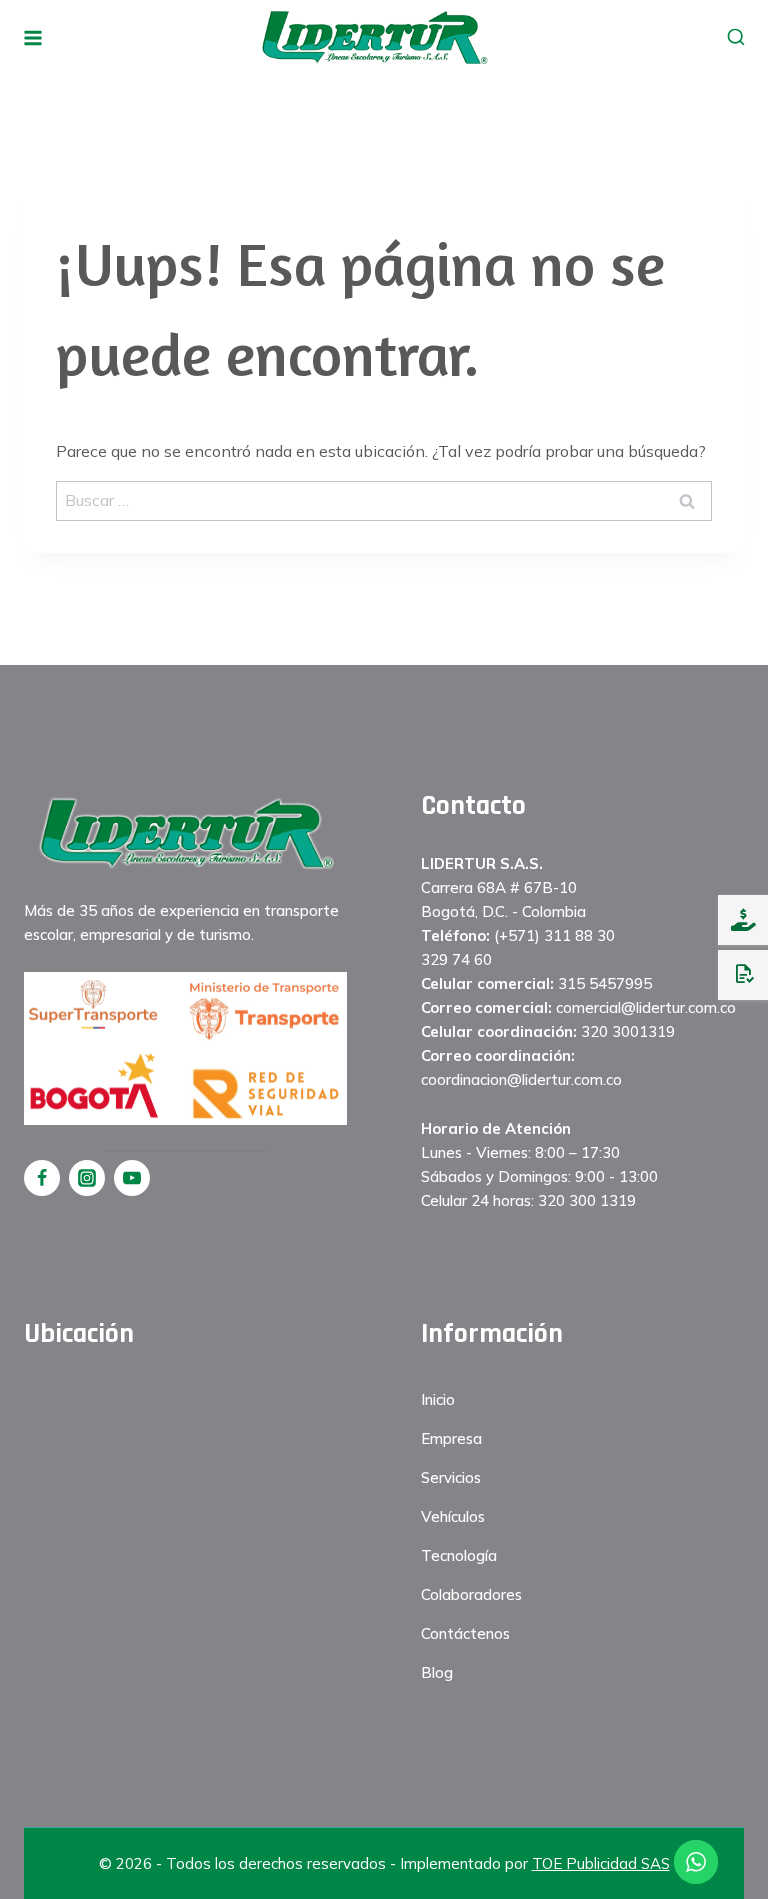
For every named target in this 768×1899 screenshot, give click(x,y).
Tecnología (459, 1555)
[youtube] (132, 1178)
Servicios (451, 1477)
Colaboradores (471, 1594)
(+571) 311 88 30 (554, 935)
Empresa (451, 1438)
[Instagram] (87, 1178)
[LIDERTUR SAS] (374, 37)
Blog (437, 1672)
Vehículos (453, 1516)
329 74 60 (456, 959)
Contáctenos (465, 1633)
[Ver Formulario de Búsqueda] (735, 37)
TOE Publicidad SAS (601, 1863)
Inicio (438, 1399)
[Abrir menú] (33, 37)
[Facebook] (42, 1178)
